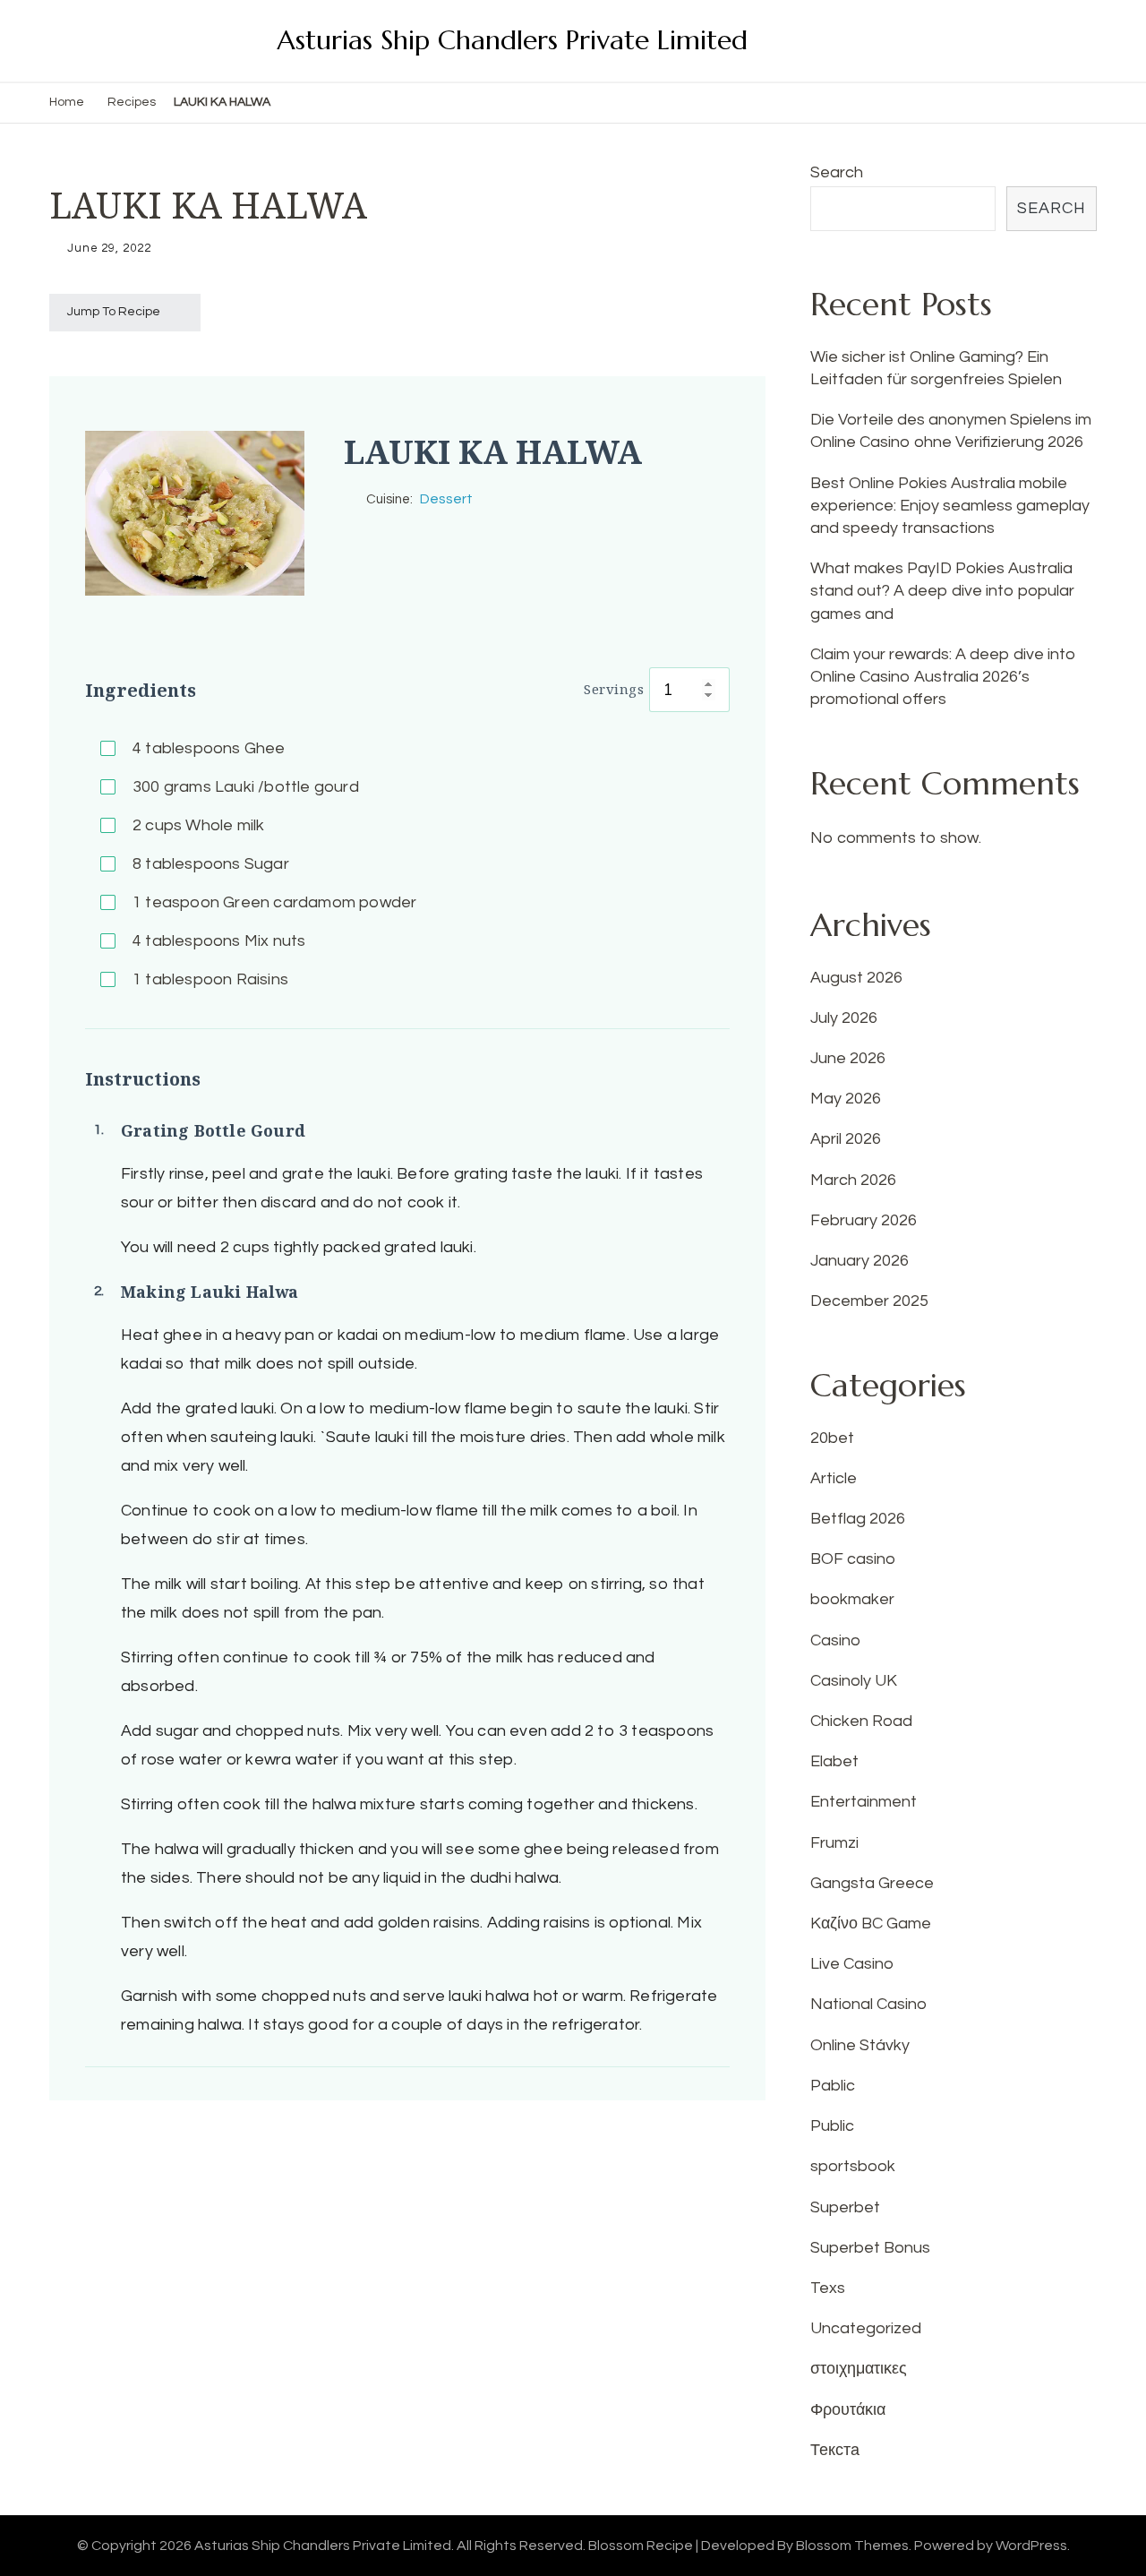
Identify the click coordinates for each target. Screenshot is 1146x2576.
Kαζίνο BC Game (871, 1923)
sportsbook (853, 2166)
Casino (835, 1640)
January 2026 (859, 1261)
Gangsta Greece (872, 1883)
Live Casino (852, 1964)
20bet (832, 1438)
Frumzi (834, 1843)
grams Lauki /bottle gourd (246, 787)
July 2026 (844, 1018)
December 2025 (869, 1301)
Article (834, 1478)
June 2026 (848, 1058)
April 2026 (846, 1139)
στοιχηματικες (859, 2369)
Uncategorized (866, 2328)
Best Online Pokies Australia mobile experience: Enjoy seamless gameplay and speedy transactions (950, 506)
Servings (614, 689)
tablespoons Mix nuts (219, 941)
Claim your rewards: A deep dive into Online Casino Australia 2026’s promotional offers (943, 677)
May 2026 (846, 1099)
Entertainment (864, 1802)
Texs (828, 2288)
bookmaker (852, 1599)
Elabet (834, 1761)
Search (837, 172)
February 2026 (864, 1220)
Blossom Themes (852, 2546)
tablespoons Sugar (211, 864)
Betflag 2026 (858, 1519)
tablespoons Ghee (209, 748)
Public (832, 2126)
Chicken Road (861, 1721)
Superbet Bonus (870, 2248)
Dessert (446, 499)
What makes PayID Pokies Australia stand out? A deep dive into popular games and (942, 591)
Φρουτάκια (848, 2410)
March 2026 (853, 1180)
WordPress (1031, 2546)
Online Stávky (860, 2045)
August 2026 (856, 978)
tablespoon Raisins (210, 979)
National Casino (868, 2004)
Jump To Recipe (114, 312)
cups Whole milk (198, 825)
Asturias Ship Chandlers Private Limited (512, 40)
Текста (835, 2450)
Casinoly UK (854, 1681)
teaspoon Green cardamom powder (274, 902)
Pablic (833, 2086)
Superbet (845, 2207)
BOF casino (853, 1559)
